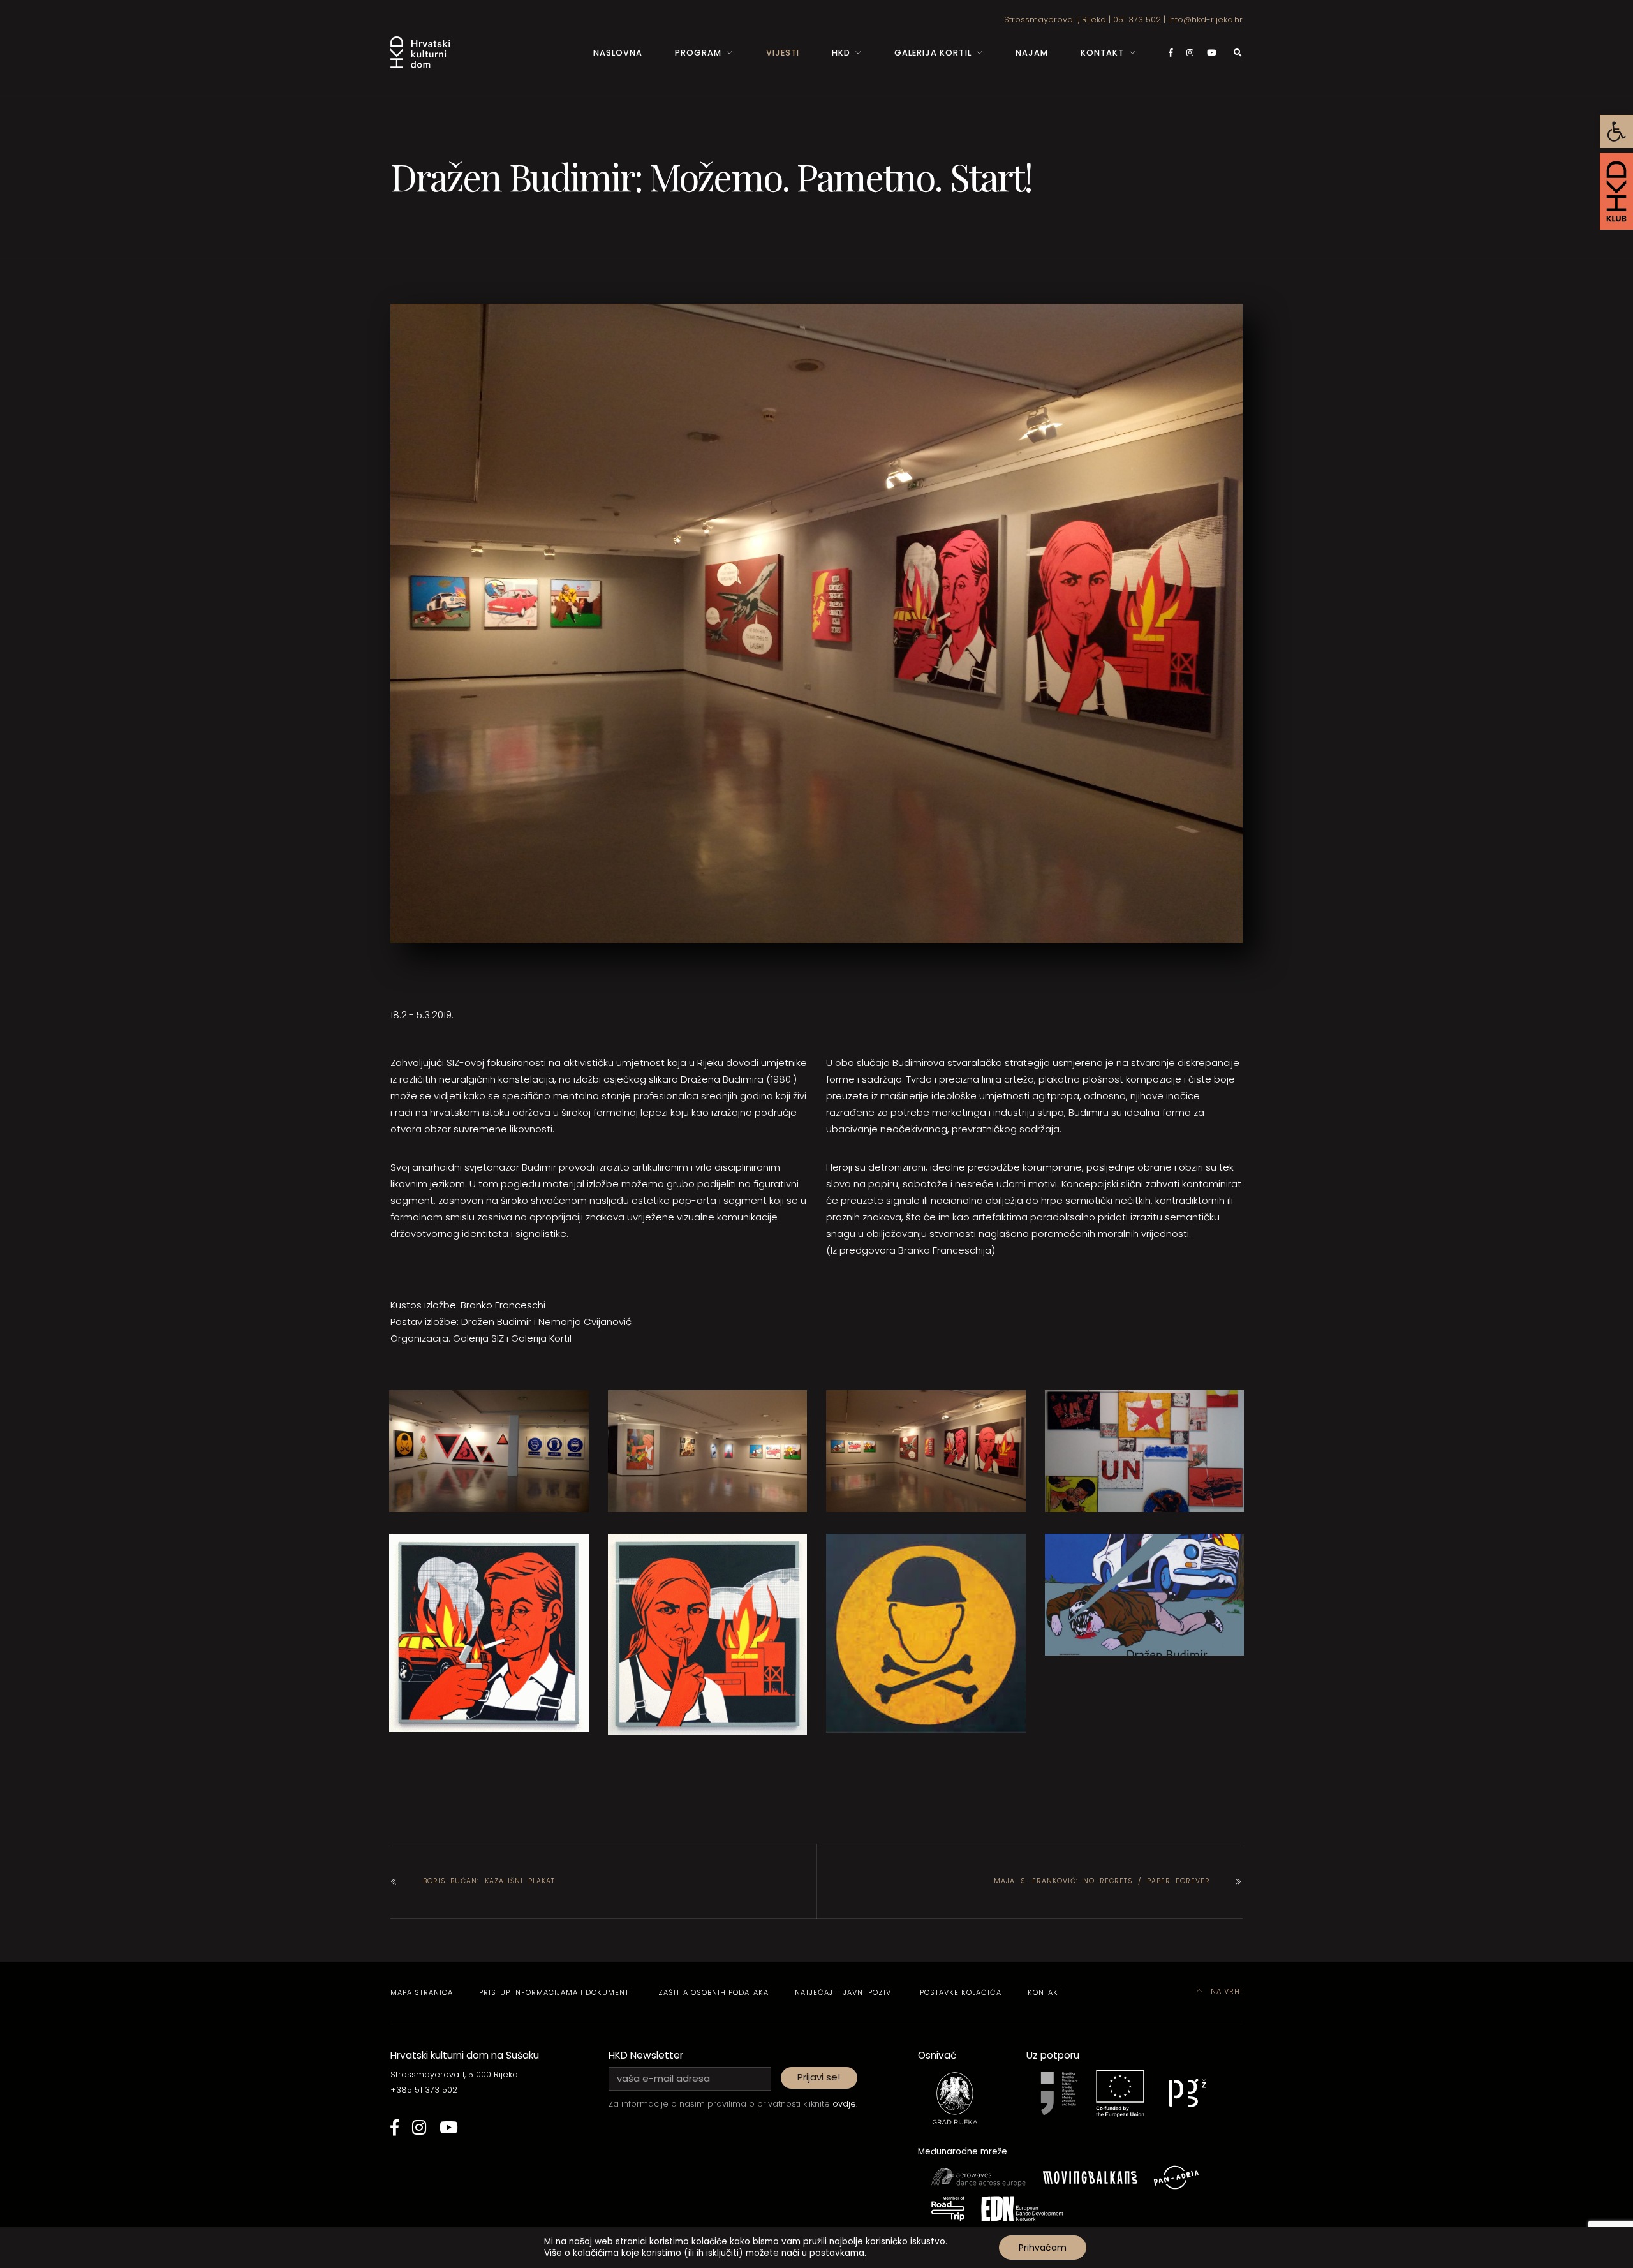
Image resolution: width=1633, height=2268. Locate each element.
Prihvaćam (1043, 2248)
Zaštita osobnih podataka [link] (713, 1992)
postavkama (837, 2253)
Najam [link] (1032, 53)
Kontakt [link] (1102, 53)
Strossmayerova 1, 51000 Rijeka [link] (454, 2074)
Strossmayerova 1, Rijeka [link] (1055, 19)
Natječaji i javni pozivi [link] (844, 1992)
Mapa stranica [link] (422, 1992)
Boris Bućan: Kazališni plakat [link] (489, 1881)
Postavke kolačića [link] (961, 1992)
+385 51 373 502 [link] (424, 2090)
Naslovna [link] (618, 53)
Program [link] (698, 53)
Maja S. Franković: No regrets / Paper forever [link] (1102, 1881)
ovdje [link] (844, 2104)
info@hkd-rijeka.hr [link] (1205, 19)
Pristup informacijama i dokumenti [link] (555, 1992)
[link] (1616, 131)
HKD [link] (841, 53)
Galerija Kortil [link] (933, 53)
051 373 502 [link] (1137, 19)
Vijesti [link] (783, 53)
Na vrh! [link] (1225, 1991)
